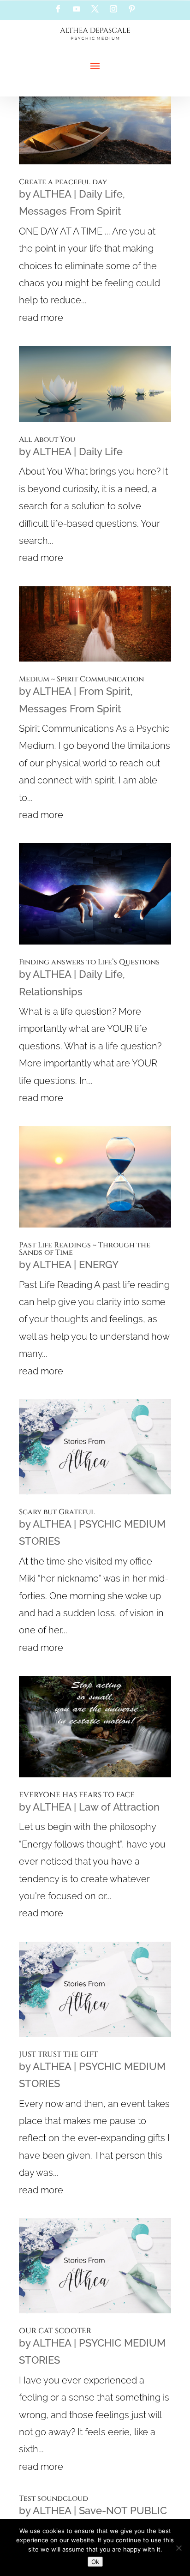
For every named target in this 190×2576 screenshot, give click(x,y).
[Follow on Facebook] (58, 9)
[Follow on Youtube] (77, 9)
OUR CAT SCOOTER (55, 2331)
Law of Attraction (119, 1807)
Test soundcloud (53, 2498)
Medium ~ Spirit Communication (81, 679)
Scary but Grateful (57, 1512)
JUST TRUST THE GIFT (58, 2054)
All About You (47, 439)
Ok (95, 2562)
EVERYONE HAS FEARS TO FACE (77, 1795)
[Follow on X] (95, 9)
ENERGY (99, 1264)
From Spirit (105, 691)
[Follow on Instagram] (113, 9)
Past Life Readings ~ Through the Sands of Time (85, 1249)
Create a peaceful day (63, 182)
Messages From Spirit (70, 211)
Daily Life (101, 194)
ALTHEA (52, 194)
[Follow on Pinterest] (132, 9)
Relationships (51, 992)
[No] (178, 2548)
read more (41, 318)
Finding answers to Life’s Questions (89, 962)
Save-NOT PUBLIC (123, 2510)
